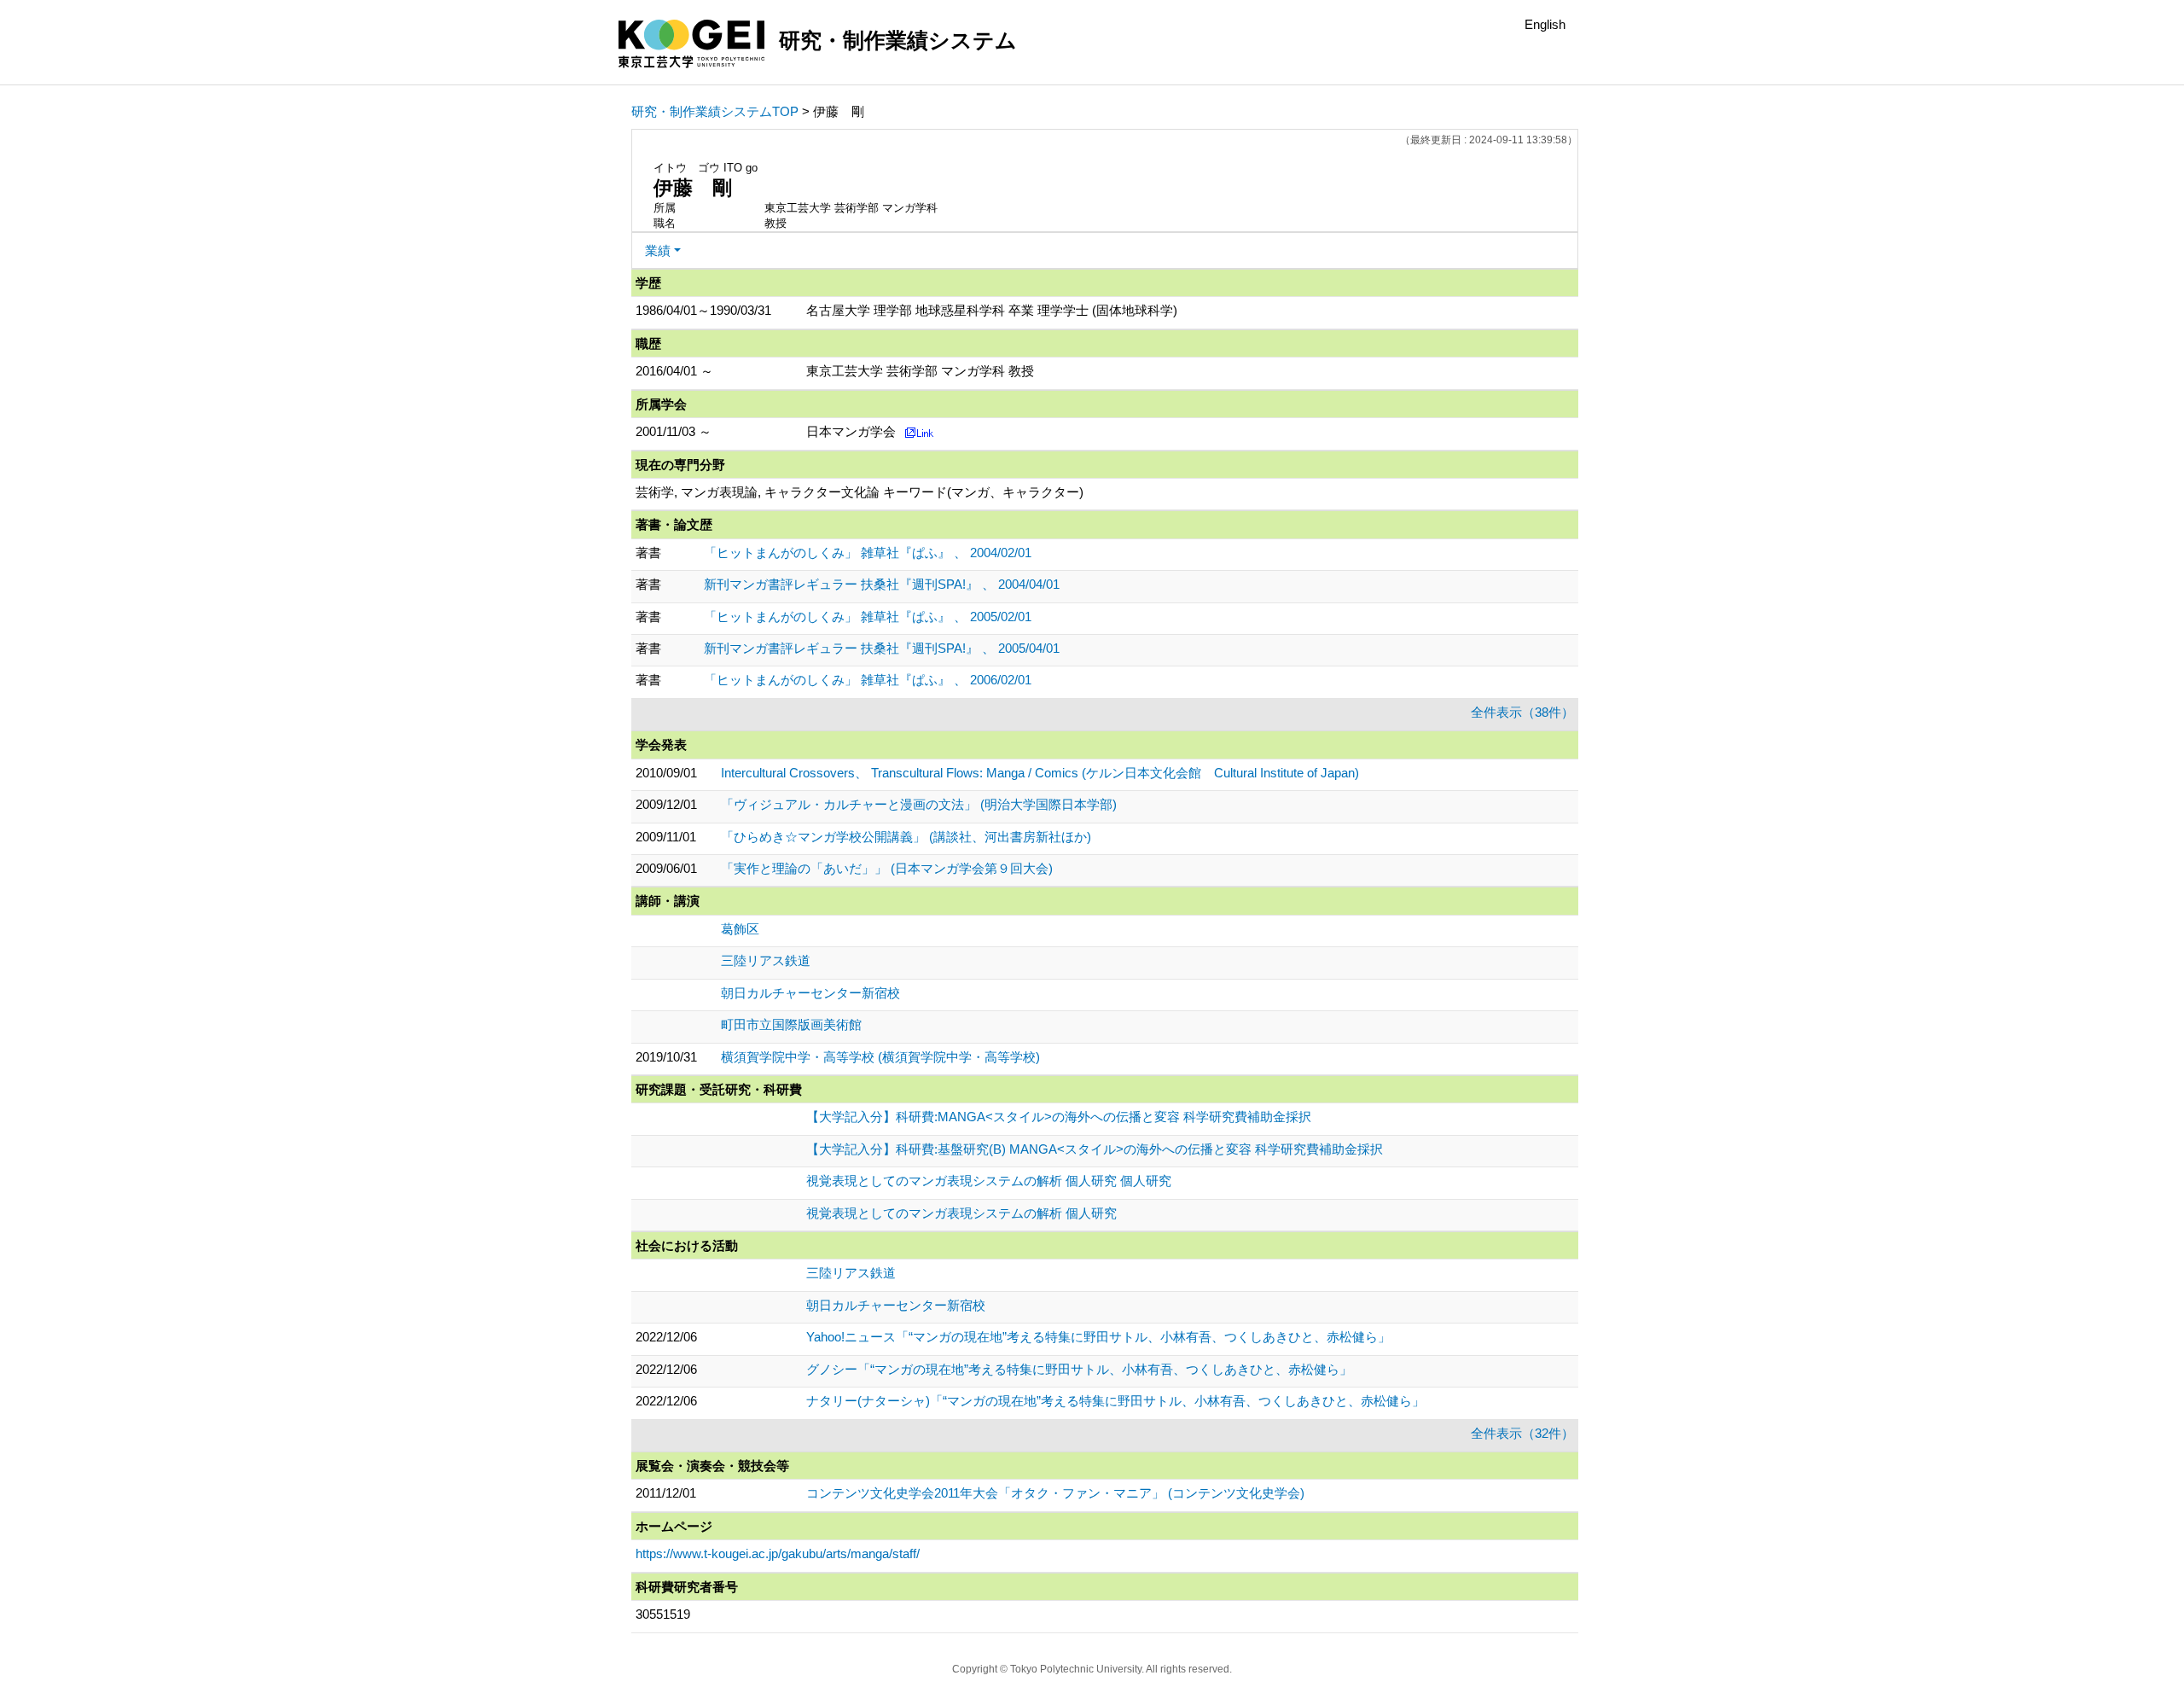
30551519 (663, 1614)
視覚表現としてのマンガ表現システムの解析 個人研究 (961, 1213)
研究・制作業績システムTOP (715, 111)
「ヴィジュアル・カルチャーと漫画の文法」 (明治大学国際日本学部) (919, 804)
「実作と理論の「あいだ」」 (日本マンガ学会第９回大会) (887, 868)
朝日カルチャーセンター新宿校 (810, 993)
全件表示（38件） (1522, 712)
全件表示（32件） (1522, 1433)
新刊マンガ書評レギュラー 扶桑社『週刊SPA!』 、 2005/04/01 (882, 648)
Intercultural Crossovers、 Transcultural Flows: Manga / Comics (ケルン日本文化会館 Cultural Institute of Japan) (1040, 773)
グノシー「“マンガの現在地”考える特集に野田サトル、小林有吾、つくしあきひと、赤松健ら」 (1079, 1369)
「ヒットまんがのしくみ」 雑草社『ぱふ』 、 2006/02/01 (868, 680)
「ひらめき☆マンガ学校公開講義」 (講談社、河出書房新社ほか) (906, 837)
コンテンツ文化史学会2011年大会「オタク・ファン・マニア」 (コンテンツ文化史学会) (1055, 1493)
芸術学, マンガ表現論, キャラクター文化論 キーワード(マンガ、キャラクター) (860, 492)
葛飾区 (740, 929)
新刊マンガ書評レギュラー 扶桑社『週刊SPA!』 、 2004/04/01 (882, 584)
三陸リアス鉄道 (766, 960)
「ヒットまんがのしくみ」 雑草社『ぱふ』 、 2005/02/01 (868, 617)
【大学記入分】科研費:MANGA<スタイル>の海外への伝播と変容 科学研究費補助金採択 (1059, 1117)
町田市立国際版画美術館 (791, 1024)
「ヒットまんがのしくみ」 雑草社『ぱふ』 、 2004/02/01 (868, 553)
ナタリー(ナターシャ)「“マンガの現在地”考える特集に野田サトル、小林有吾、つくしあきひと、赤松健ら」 (1115, 1401)
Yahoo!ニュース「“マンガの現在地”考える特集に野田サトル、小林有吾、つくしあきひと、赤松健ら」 (1098, 1337)
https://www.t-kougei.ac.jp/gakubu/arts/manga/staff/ (778, 1553)
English (1545, 24)
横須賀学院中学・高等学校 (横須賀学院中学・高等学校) (880, 1057)
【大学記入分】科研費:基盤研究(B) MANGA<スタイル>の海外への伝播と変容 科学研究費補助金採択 (1095, 1149)
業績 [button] (658, 250)
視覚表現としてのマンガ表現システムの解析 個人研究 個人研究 (989, 1181)
